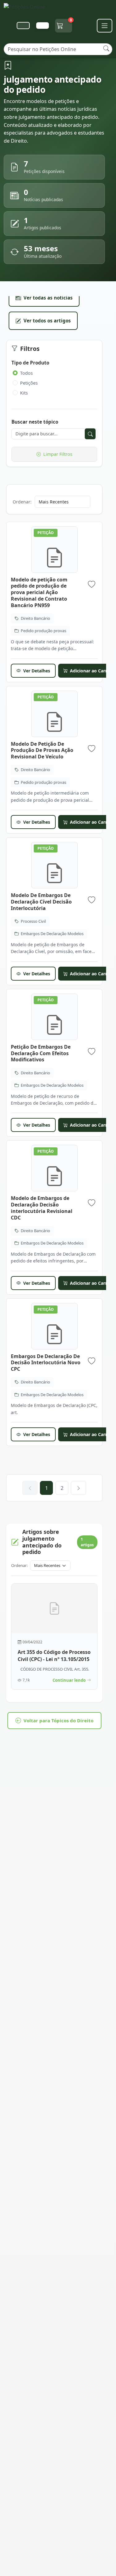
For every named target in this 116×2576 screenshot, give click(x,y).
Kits (24, 393)
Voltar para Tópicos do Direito (58, 1720)
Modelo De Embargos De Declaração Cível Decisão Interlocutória (41, 902)
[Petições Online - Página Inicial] (28, 9)
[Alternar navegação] (105, 26)
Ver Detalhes (37, 671)
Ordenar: (22, 502)
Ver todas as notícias (48, 298)
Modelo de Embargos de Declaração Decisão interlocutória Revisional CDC (42, 1208)
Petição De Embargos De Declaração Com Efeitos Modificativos (41, 1053)
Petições (29, 383)
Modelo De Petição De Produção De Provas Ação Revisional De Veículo (42, 750)
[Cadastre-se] (23, 26)
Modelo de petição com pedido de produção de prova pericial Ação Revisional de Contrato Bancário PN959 (39, 592)
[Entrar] (42, 26)
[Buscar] (106, 48)
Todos (26, 373)
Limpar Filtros (58, 454)
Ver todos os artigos (47, 321)
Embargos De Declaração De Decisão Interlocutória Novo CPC (46, 1363)
